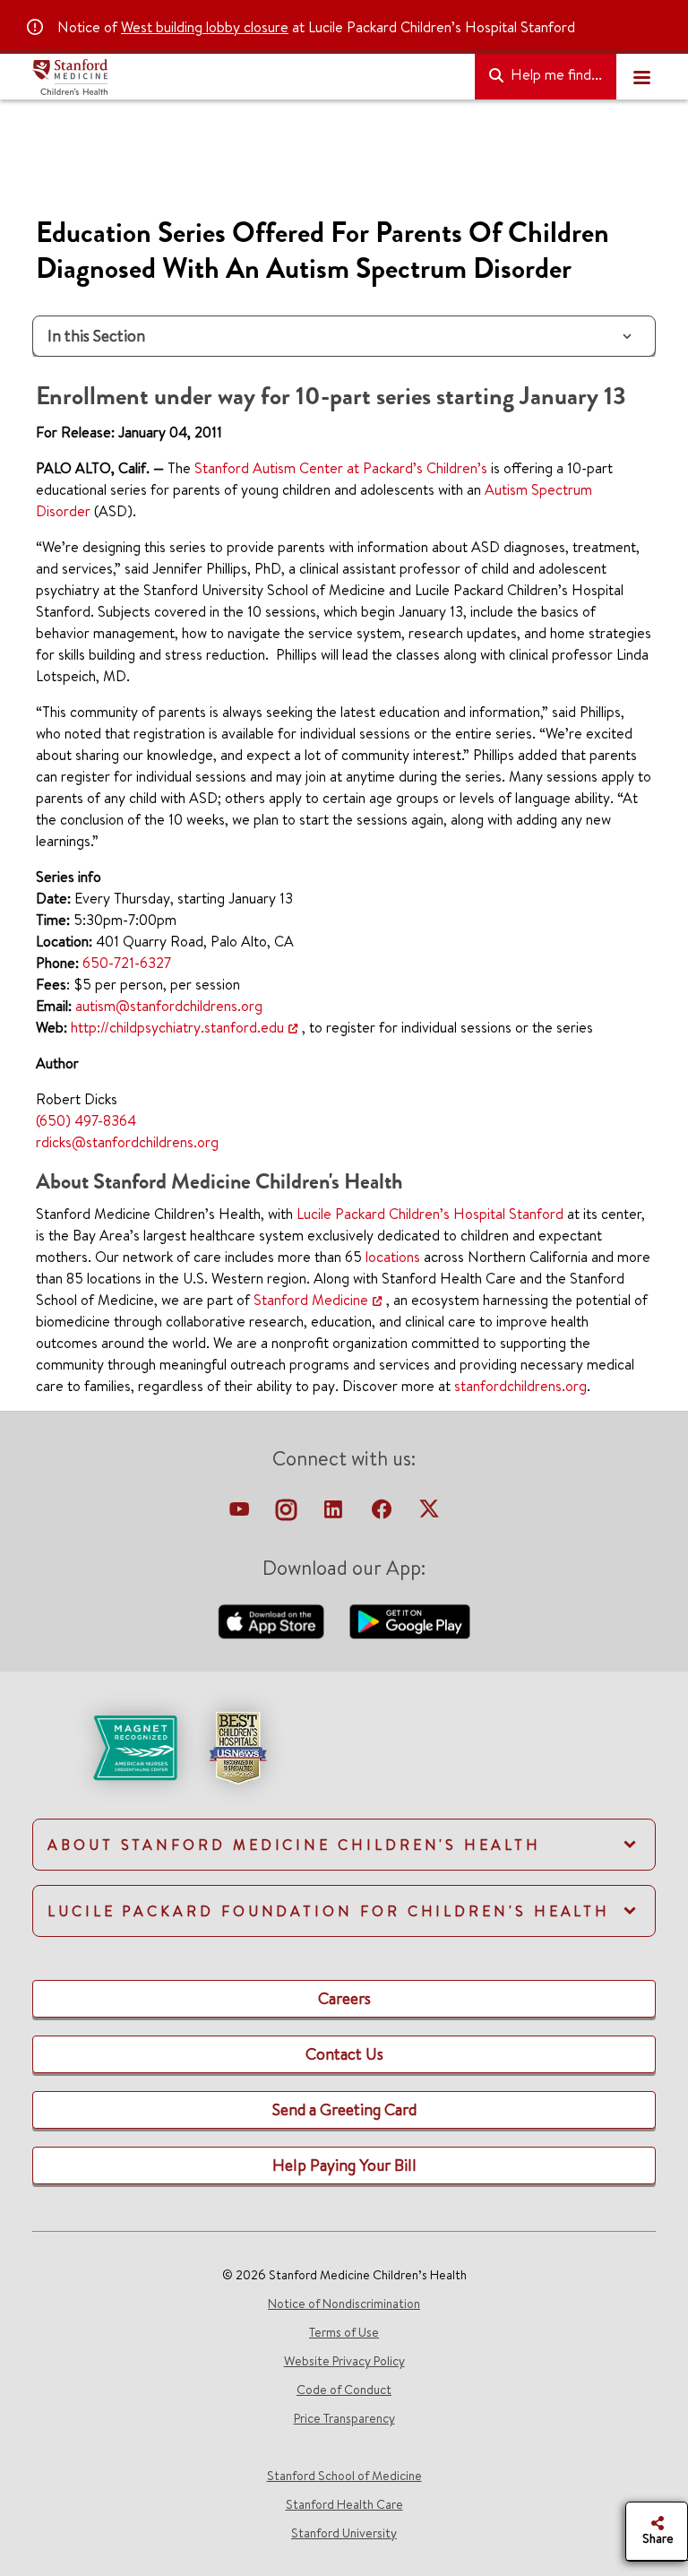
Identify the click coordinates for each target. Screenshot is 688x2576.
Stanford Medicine (311, 1300)
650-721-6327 (127, 963)
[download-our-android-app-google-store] (410, 1620)
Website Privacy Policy (344, 2361)
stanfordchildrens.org (520, 1386)
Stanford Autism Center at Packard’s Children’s (341, 468)
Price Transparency (344, 2418)
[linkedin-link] (335, 1514)
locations (393, 1257)
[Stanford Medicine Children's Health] (246, 77)
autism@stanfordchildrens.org (169, 1006)
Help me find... (555, 74)
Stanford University (344, 2533)
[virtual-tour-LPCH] (241, 1514)
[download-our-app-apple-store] (273, 1620)
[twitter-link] (429, 1514)
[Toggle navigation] (641, 77)
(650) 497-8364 (86, 1120)
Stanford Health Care (344, 2504)
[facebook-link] (383, 1514)
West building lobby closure (205, 27)
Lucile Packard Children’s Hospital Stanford (430, 1214)
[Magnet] (106, 1746)
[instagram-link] (288, 1514)
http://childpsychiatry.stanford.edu (177, 1027)
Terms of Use (344, 2332)
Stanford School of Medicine (344, 2476)
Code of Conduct (344, 2390)
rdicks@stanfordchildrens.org (127, 1142)
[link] (344, 1763)
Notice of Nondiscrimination (344, 2304)
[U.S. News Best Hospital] (237, 1746)
